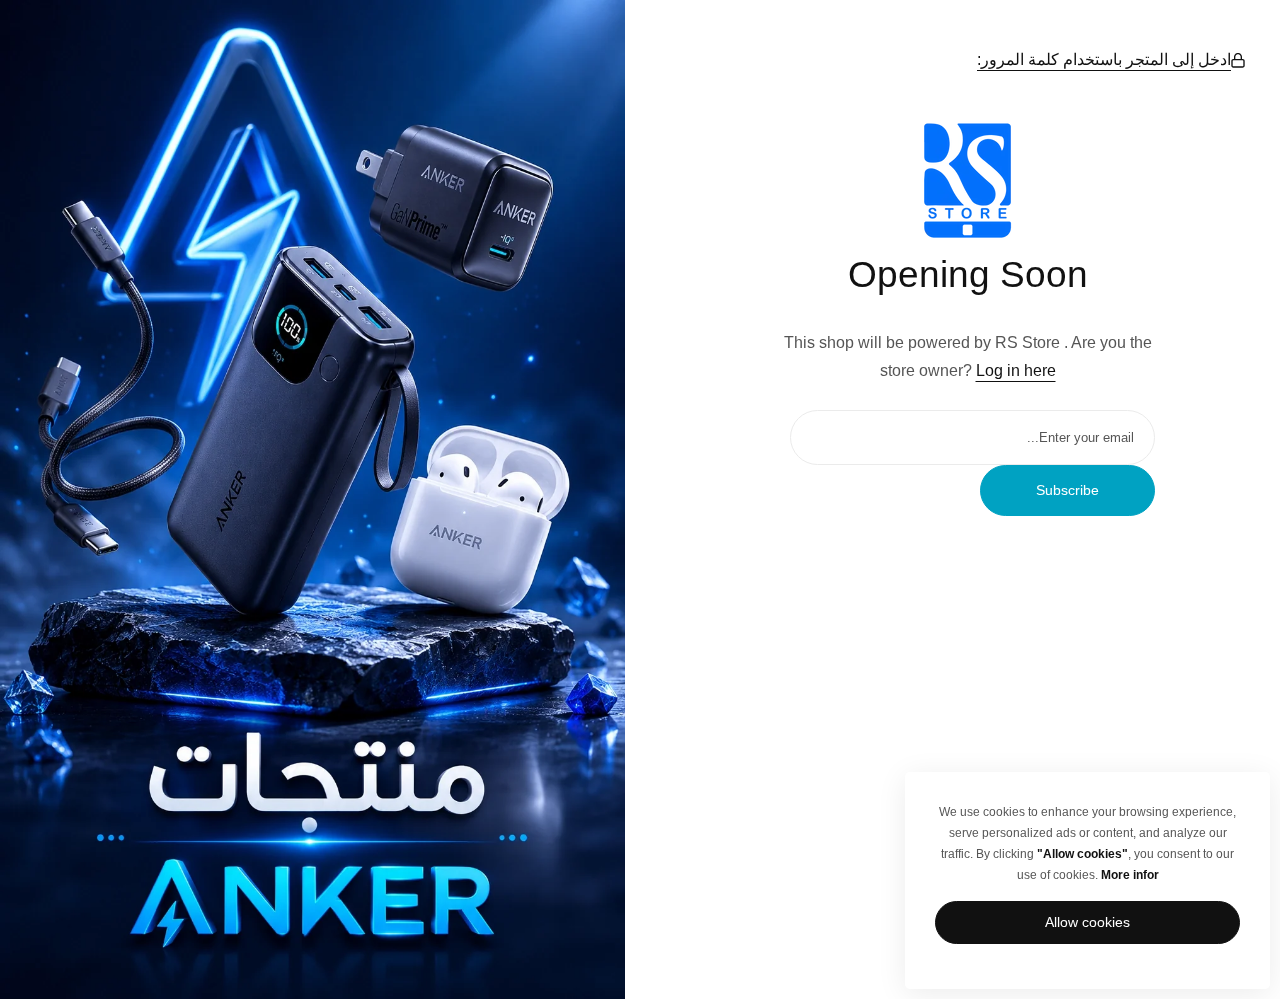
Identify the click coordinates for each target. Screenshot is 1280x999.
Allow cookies (1087, 922)
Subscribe (1067, 490)
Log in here (1016, 370)
